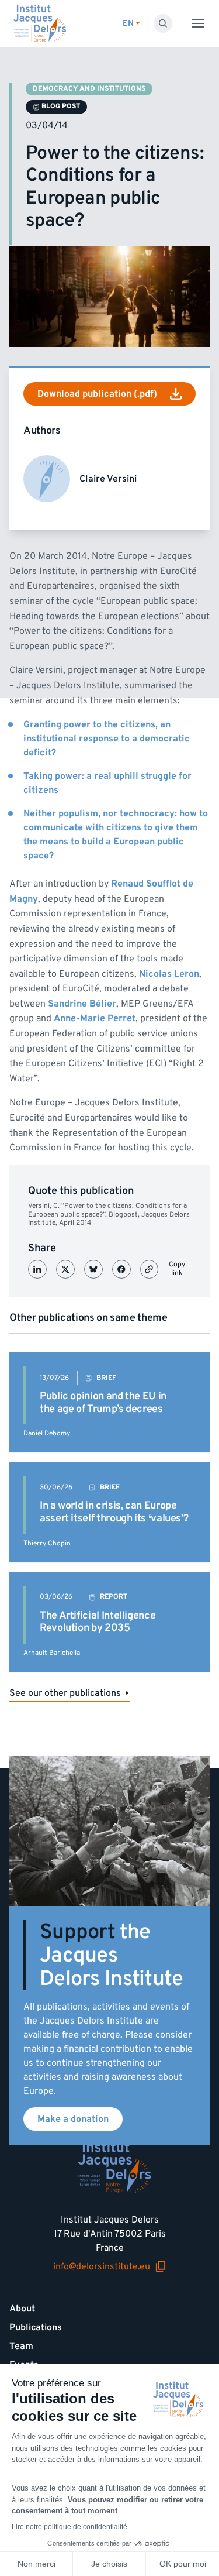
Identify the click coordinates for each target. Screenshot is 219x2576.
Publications (36, 2327)
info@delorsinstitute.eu (102, 2267)
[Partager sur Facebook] (121, 1269)
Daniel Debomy (47, 1433)
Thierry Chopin (47, 1543)
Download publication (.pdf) (97, 394)
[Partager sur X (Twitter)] (65, 1269)
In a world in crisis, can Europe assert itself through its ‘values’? (114, 1512)
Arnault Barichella (52, 1653)
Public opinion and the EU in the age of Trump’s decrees (103, 1402)
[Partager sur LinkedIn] (37, 1269)
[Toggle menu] (198, 23)
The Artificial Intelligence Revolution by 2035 (98, 1622)
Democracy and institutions (89, 89)
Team (21, 2346)
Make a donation (73, 2119)
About (22, 2309)
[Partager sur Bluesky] (93, 1269)
